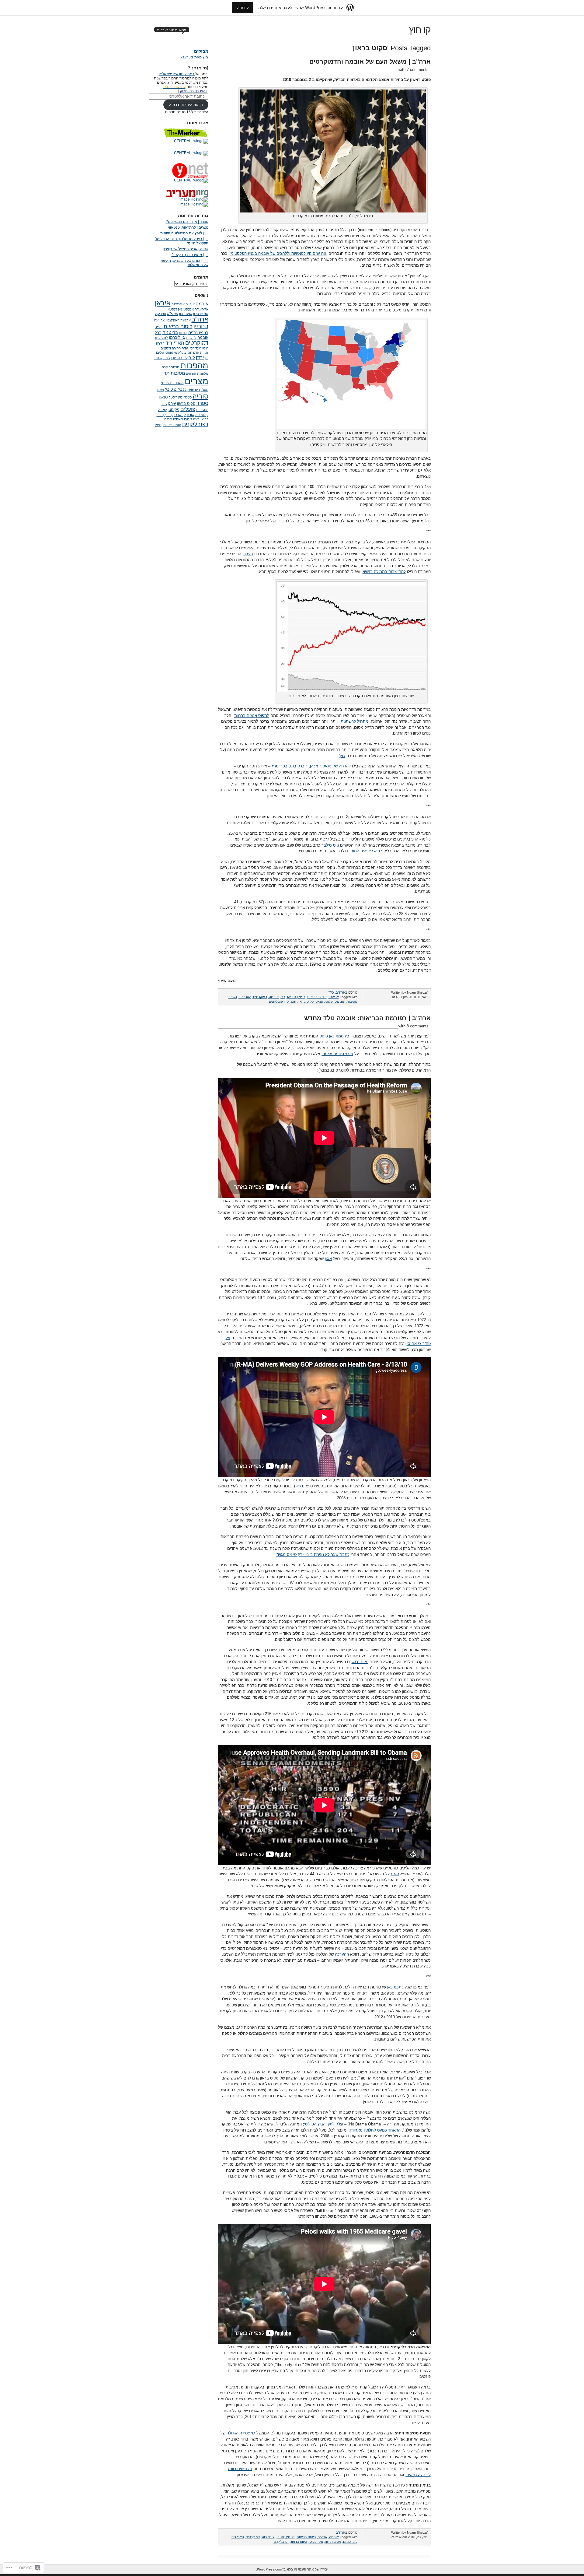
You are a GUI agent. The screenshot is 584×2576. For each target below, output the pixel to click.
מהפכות (194, 365)
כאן (342, 756)
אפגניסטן (186, 314)
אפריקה (161, 314)
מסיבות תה (349, 1002)
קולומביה (202, 415)
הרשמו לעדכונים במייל (186, 105)
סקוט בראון (306, 1002)
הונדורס (196, 348)
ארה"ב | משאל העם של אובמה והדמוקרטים (370, 61)
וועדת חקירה (181, 348)
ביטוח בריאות (317, 997)
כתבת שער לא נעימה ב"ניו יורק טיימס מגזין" (313, 1555)
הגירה (233, 997)
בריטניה (170, 332)
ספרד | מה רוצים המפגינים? (187, 222)
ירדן (200, 358)
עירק (172, 404)
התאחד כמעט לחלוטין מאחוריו (375, 2130)
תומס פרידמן (172, 425)
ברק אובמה (277, 997)
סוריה (200, 396)
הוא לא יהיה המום (365, 851)
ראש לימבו (192, 419)
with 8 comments (414, 1026)
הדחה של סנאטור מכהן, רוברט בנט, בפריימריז (310, 766)
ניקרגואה (194, 390)
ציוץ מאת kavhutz (195, 57)
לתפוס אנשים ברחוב (252, 716)
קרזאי (204, 419)
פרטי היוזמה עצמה (338, 1054)
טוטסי (169, 353)
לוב (192, 358)
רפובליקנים (277, 1002)
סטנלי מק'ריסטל (180, 397)
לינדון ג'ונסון (162, 358)
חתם (395, 1874)
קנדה (170, 415)
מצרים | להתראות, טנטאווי (188, 227)
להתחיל (243, 7)
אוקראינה (178, 304)
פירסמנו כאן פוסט (334, 1036)
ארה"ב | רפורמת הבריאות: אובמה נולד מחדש (367, 1018)
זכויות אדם (201, 353)
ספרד (202, 403)
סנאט (319, 1002)
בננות (183, 333)
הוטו (205, 348)
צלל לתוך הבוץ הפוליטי (323, 2124)
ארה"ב (341, 992)
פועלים (188, 409)
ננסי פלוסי (332, 1002)
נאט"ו (205, 390)
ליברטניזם (350, 2542)
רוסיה (168, 419)
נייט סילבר (330, 845)
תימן (158, 425)
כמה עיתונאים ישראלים (177, 74)
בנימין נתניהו (296, 997)
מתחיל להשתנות (355, 721)
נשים (161, 390)
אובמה (334, 2537)
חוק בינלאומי (183, 353)
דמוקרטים (260, 997)
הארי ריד (245, 997)
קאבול (162, 410)
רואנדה (178, 419)
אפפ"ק (173, 314)
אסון (328, 1259)
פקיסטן (174, 410)
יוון (207, 358)
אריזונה (334, 997)
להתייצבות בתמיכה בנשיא (384, 572)
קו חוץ (420, 30)
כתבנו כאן (395, 1987)
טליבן (160, 353)
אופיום (190, 304)
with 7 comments (414, 70)
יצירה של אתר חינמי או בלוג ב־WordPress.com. (292, 2569)
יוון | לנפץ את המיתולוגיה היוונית (184, 233)
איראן (163, 303)
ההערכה (342, 1954)
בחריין (201, 326)
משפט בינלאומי (172, 383)
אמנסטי (188, 309)
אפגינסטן (201, 314)
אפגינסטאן (174, 309)
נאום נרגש (360, 1662)
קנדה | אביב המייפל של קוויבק (186, 249)
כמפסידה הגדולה (241, 2433)
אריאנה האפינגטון (178, 320)
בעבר (248, 554)
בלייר (159, 327)
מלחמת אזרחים (197, 374)
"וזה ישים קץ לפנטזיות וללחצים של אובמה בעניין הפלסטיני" (278, 253)
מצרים (196, 381)
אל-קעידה (202, 309)
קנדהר (161, 415)
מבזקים (201, 51)
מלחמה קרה (171, 367)
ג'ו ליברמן (177, 337)
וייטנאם (166, 348)
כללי (331, 992)
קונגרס (291, 1002)
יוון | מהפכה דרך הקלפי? (190, 255)
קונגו (191, 415)
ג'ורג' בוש (268, 2537)
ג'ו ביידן (191, 338)
